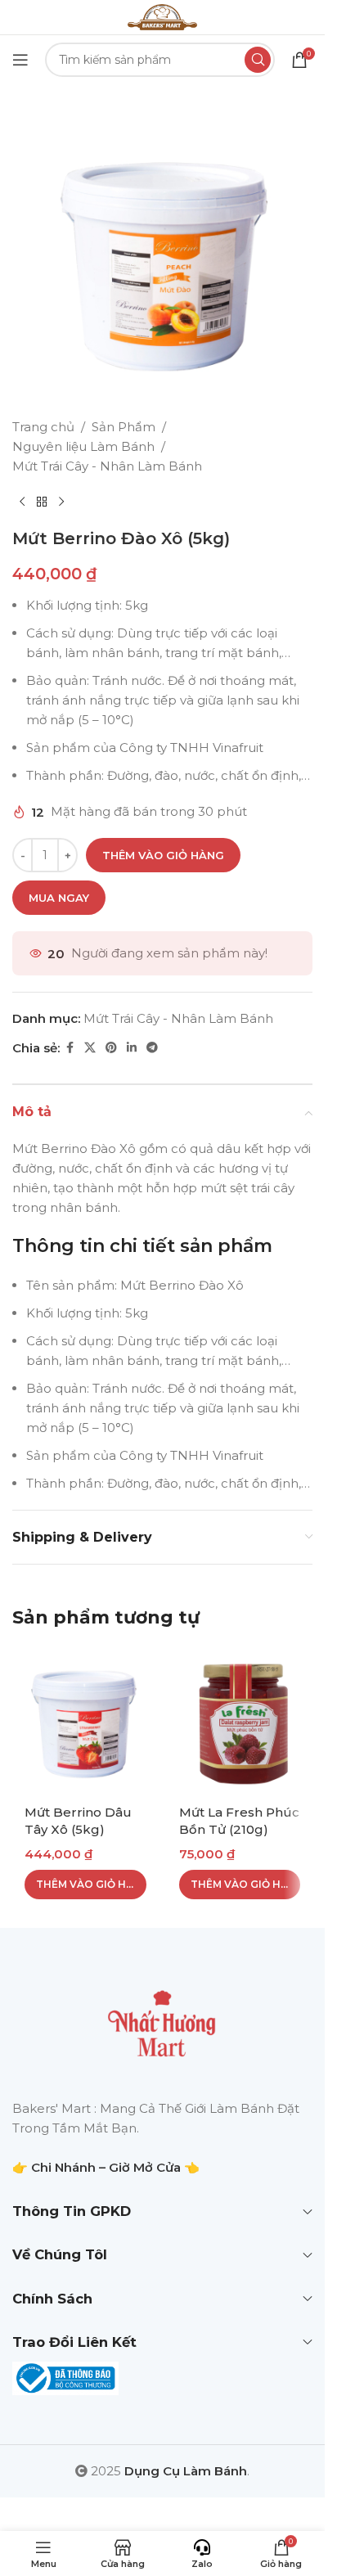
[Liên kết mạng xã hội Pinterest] (111, 1048)
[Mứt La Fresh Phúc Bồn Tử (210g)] (240, 1720)
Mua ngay (59, 898)
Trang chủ (43, 427)
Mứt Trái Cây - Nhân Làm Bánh (107, 466)
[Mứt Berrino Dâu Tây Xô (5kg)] (85, 1720)
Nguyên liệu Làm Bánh (83, 446)
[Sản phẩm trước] (22, 502)
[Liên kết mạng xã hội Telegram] (152, 1048)
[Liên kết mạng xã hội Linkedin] (132, 1048)
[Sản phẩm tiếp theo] (61, 502)
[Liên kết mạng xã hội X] (90, 1048)
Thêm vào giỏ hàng (163, 855)
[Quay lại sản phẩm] (42, 502)
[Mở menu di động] (20, 60)
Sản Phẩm (124, 427)
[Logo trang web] (162, 16)
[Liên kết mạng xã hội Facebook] (70, 1048)
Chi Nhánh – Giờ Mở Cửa (106, 2167)
